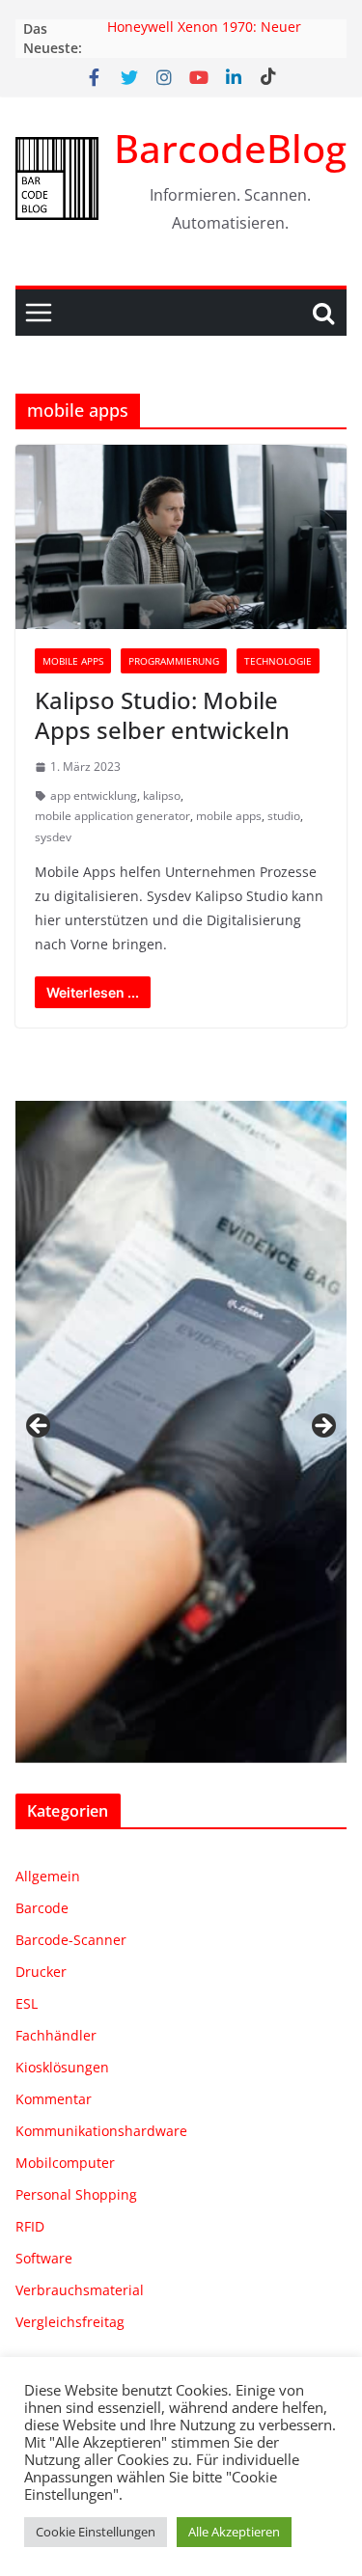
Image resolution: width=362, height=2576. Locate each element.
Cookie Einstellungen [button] (96, 2532)
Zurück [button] (40, 1427)
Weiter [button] (322, 1427)
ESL (27, 2003)
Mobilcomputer (65, 2163)
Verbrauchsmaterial (80, 2290)
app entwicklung (94, 795)
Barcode (42, 1908)
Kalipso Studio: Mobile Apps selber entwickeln (162, 715)
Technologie (278, 661)
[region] (181, 1432)
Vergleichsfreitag (70, 2322)
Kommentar (54, 2099)
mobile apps (229, 816)
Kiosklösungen (62, 2067)
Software (44, 2258)
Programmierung (174, 661)
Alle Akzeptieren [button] (234, 2532)
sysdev (53, 837)
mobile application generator (112, 816)
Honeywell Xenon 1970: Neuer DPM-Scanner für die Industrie (206, 38)
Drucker (41, 1972)
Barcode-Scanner (71, 1940)
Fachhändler (56, 2035)
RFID (30, 2226)
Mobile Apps (73, 661)
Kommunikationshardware (101, 2131)
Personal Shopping (76, 2194)
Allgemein (48, 1876)
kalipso (162, 795)
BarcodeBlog (230, 148)
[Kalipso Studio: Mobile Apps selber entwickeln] (181, 537)
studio (284, 816)
